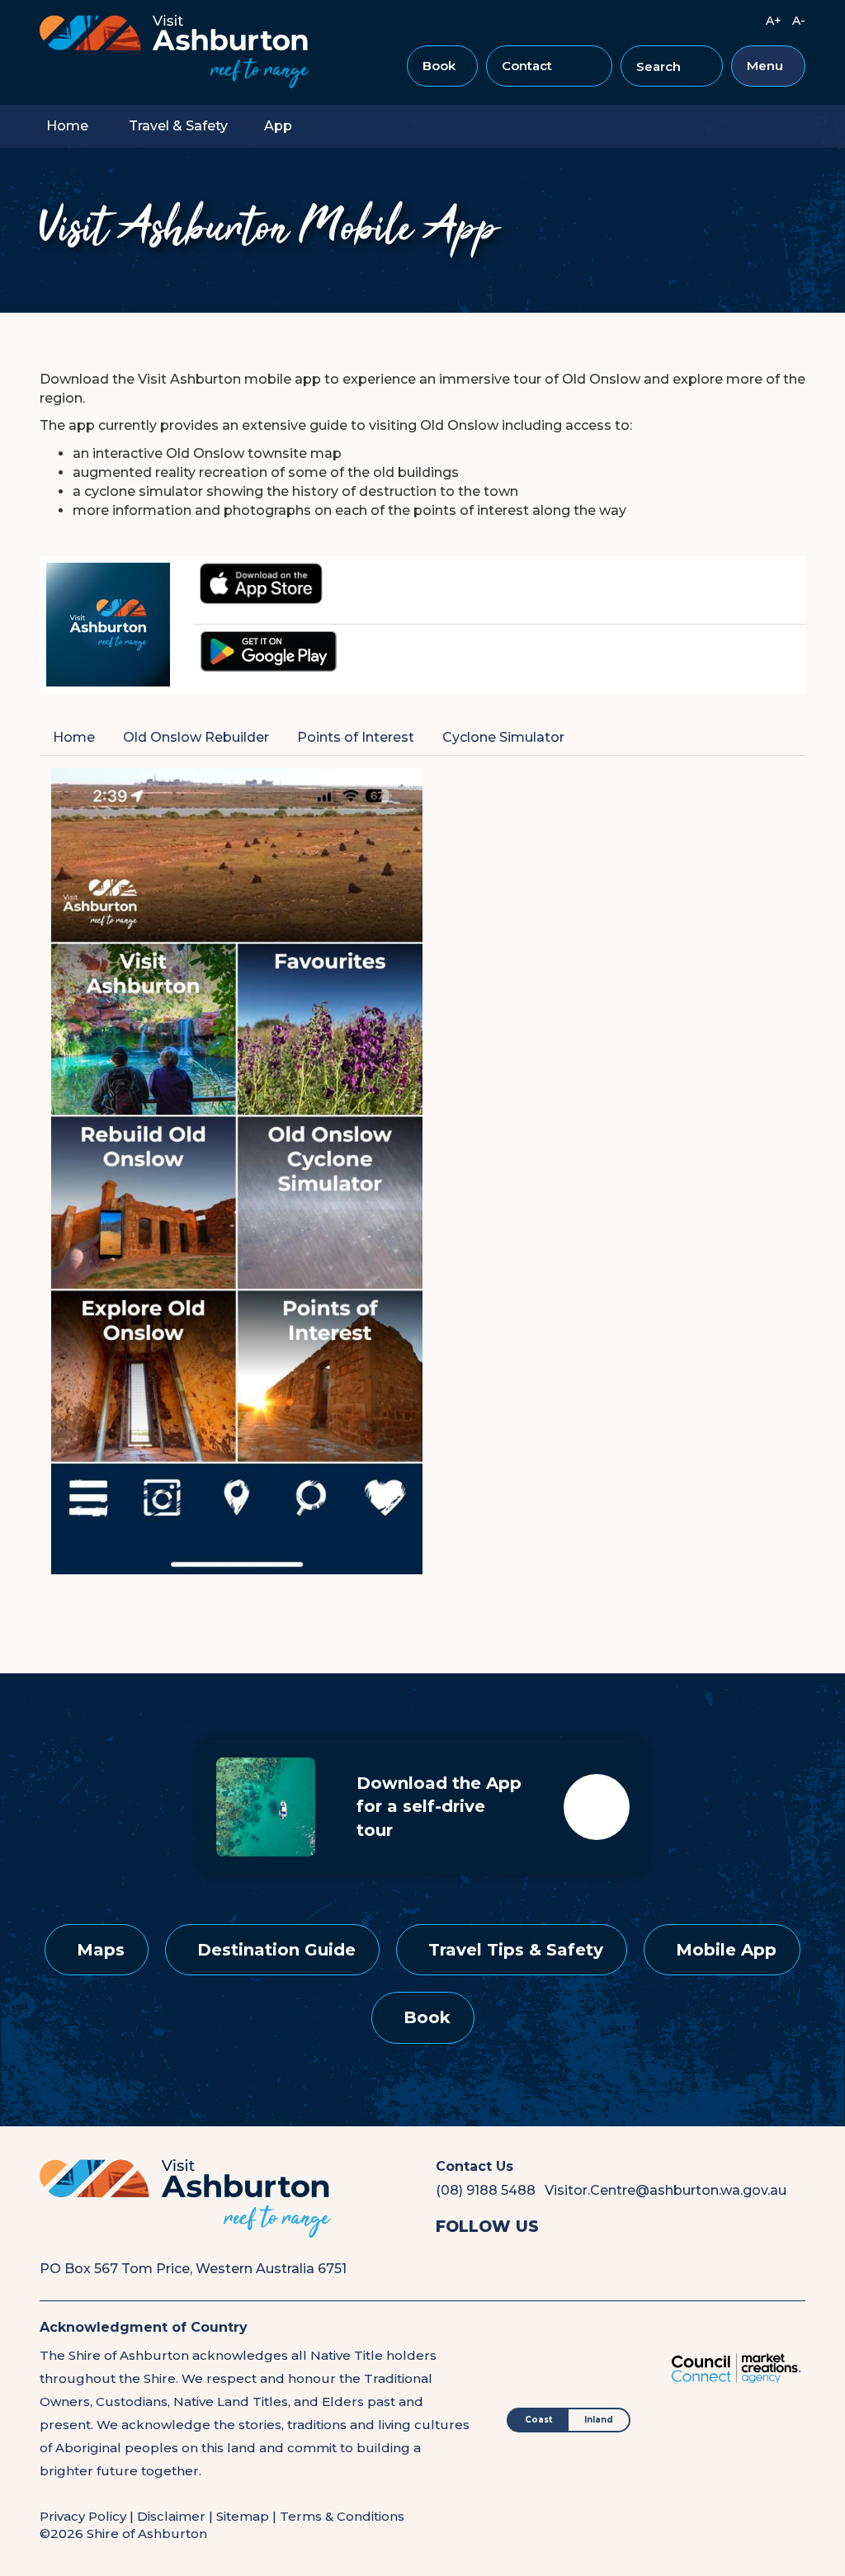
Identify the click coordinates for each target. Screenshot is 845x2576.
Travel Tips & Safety (516, 1950)
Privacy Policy (83, 2516)
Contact (527, 66)
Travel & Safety (178, 126)
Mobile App (726, 1950)
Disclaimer (171, 2516)
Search (666, 73)
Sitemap (243, 2516)
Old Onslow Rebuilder (196, 737)
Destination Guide (276, 1950)
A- (799, 21)
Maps (101, 1950)
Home (67, 126)
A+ (774, 21)
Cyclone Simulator (503, 737)
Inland (599, 2420)
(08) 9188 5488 (486, 2190)
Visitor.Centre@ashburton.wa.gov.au (666, 2190)
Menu (765, 66)
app (278, 126)
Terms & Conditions (342, 2516)
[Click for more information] (262, 582)
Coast (538, 2420)
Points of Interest (356, 737)
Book (439, 66)
